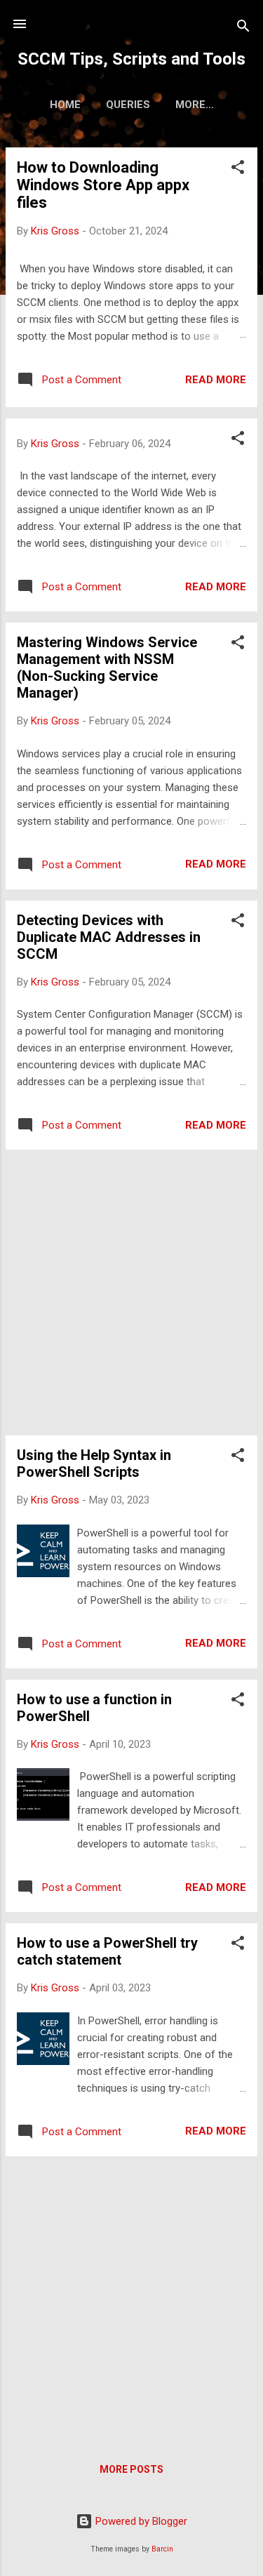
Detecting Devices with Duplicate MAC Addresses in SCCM (109, 937)
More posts (131, 2469)
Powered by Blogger (140, 2521)
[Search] (243, 28)
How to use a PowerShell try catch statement (107, 1951)
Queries (128, 105)
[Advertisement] (131, 1293)
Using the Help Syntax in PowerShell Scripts (94, 1463)
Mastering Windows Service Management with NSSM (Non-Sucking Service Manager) (107, 668)
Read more (216, 380)
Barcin (162, 2549)
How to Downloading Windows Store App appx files (103, 185)
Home (65, 105)
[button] (238, 170)
